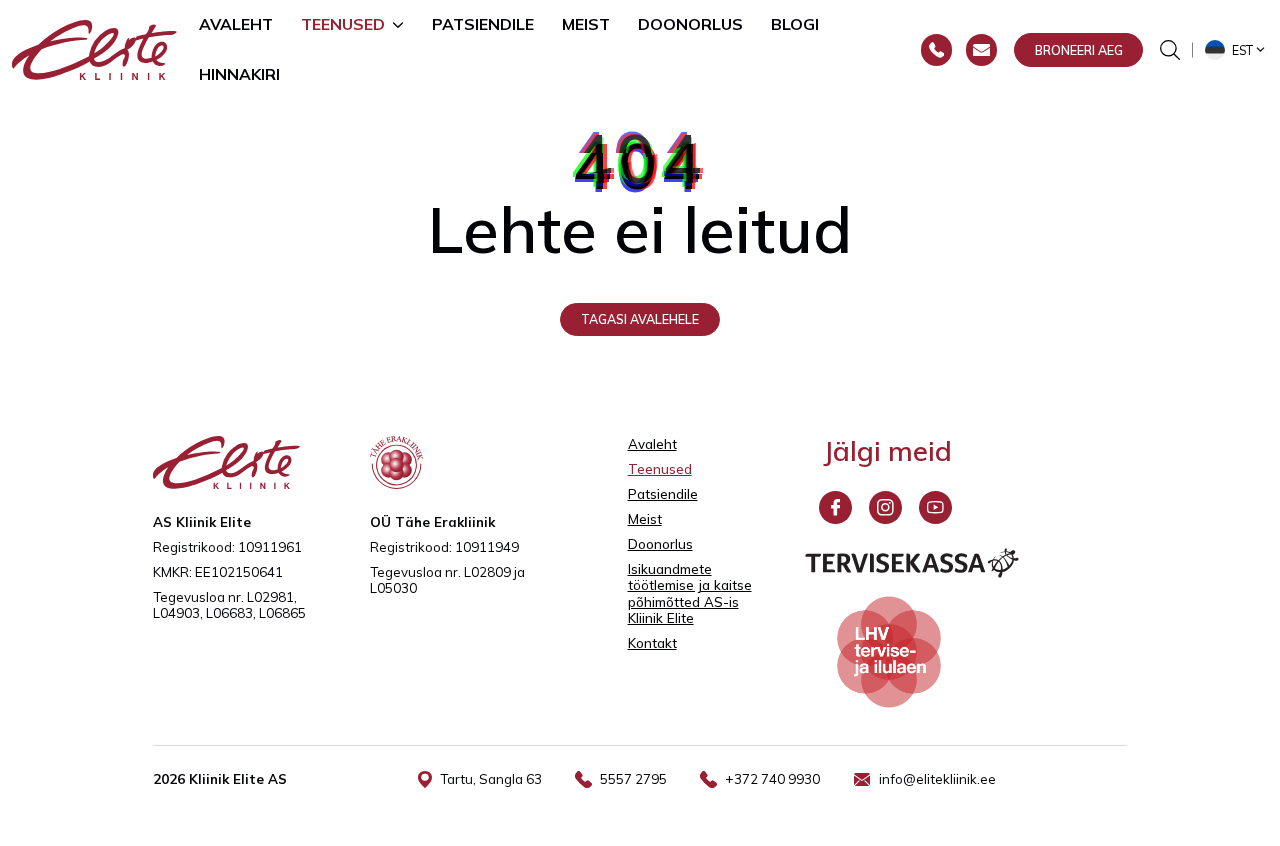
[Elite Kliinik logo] (94, 48)
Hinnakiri (239, 74)
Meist (586, 24)
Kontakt (652, 643)
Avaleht (236, 24)
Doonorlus (690, 24)
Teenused (343, 24)
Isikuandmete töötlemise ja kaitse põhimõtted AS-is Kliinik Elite (690, 594)
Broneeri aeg (1079, 50)
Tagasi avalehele (640, 319)
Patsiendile (483, 24)
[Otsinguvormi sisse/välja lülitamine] (1170, 50)
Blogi (795, 24)
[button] (1236, 50)
